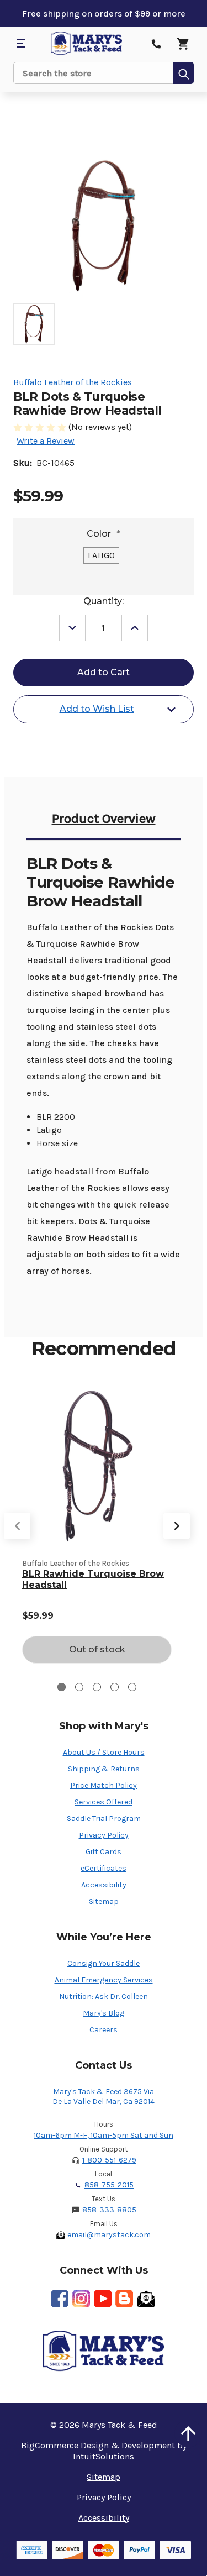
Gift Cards (104, 1852)
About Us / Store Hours (104, 1752)
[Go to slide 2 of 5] (79, 1687)
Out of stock (97, 1649)
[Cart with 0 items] (183, 44)
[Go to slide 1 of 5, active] (62, 1687)
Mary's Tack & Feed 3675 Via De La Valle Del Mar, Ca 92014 (104, 2097)
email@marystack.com (109, 2235)
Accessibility (104, 1885)
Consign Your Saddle (104, 1963)
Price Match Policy (104, 1785)
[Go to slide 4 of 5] (115, 1687)
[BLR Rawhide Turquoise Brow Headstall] (97, 1466)
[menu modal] (20, 44)
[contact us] (156, 44)
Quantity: (104, 601)
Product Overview (104, 819)
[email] (146, 2299)
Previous (17, 1526)
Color (104, 534)
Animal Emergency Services (104, 1980)
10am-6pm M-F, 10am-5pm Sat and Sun (104, 2135)
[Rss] (124, 2299)
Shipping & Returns (104, 1769)
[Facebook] (60, 2299)
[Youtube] (103, 2299)
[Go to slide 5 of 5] (132, 1687)
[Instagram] (81, 2299)
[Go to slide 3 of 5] (97, 1687)
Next (177, 1526)
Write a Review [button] (46, 441)
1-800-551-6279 (109, 2160)
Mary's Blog (104, 2013)
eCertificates (104, 1868)
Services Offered (104, 1802)
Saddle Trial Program (104, 1819)
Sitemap (104, 1901)
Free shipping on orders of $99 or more (104, 14)
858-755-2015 (109, 2185)
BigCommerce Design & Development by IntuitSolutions (104, 2451)
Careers (104, 2030)
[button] (188, 2433)
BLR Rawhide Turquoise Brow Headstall (93, 1579)
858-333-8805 (109, 2210)
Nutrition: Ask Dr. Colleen (104, 1997)
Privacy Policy (104, 1835)
